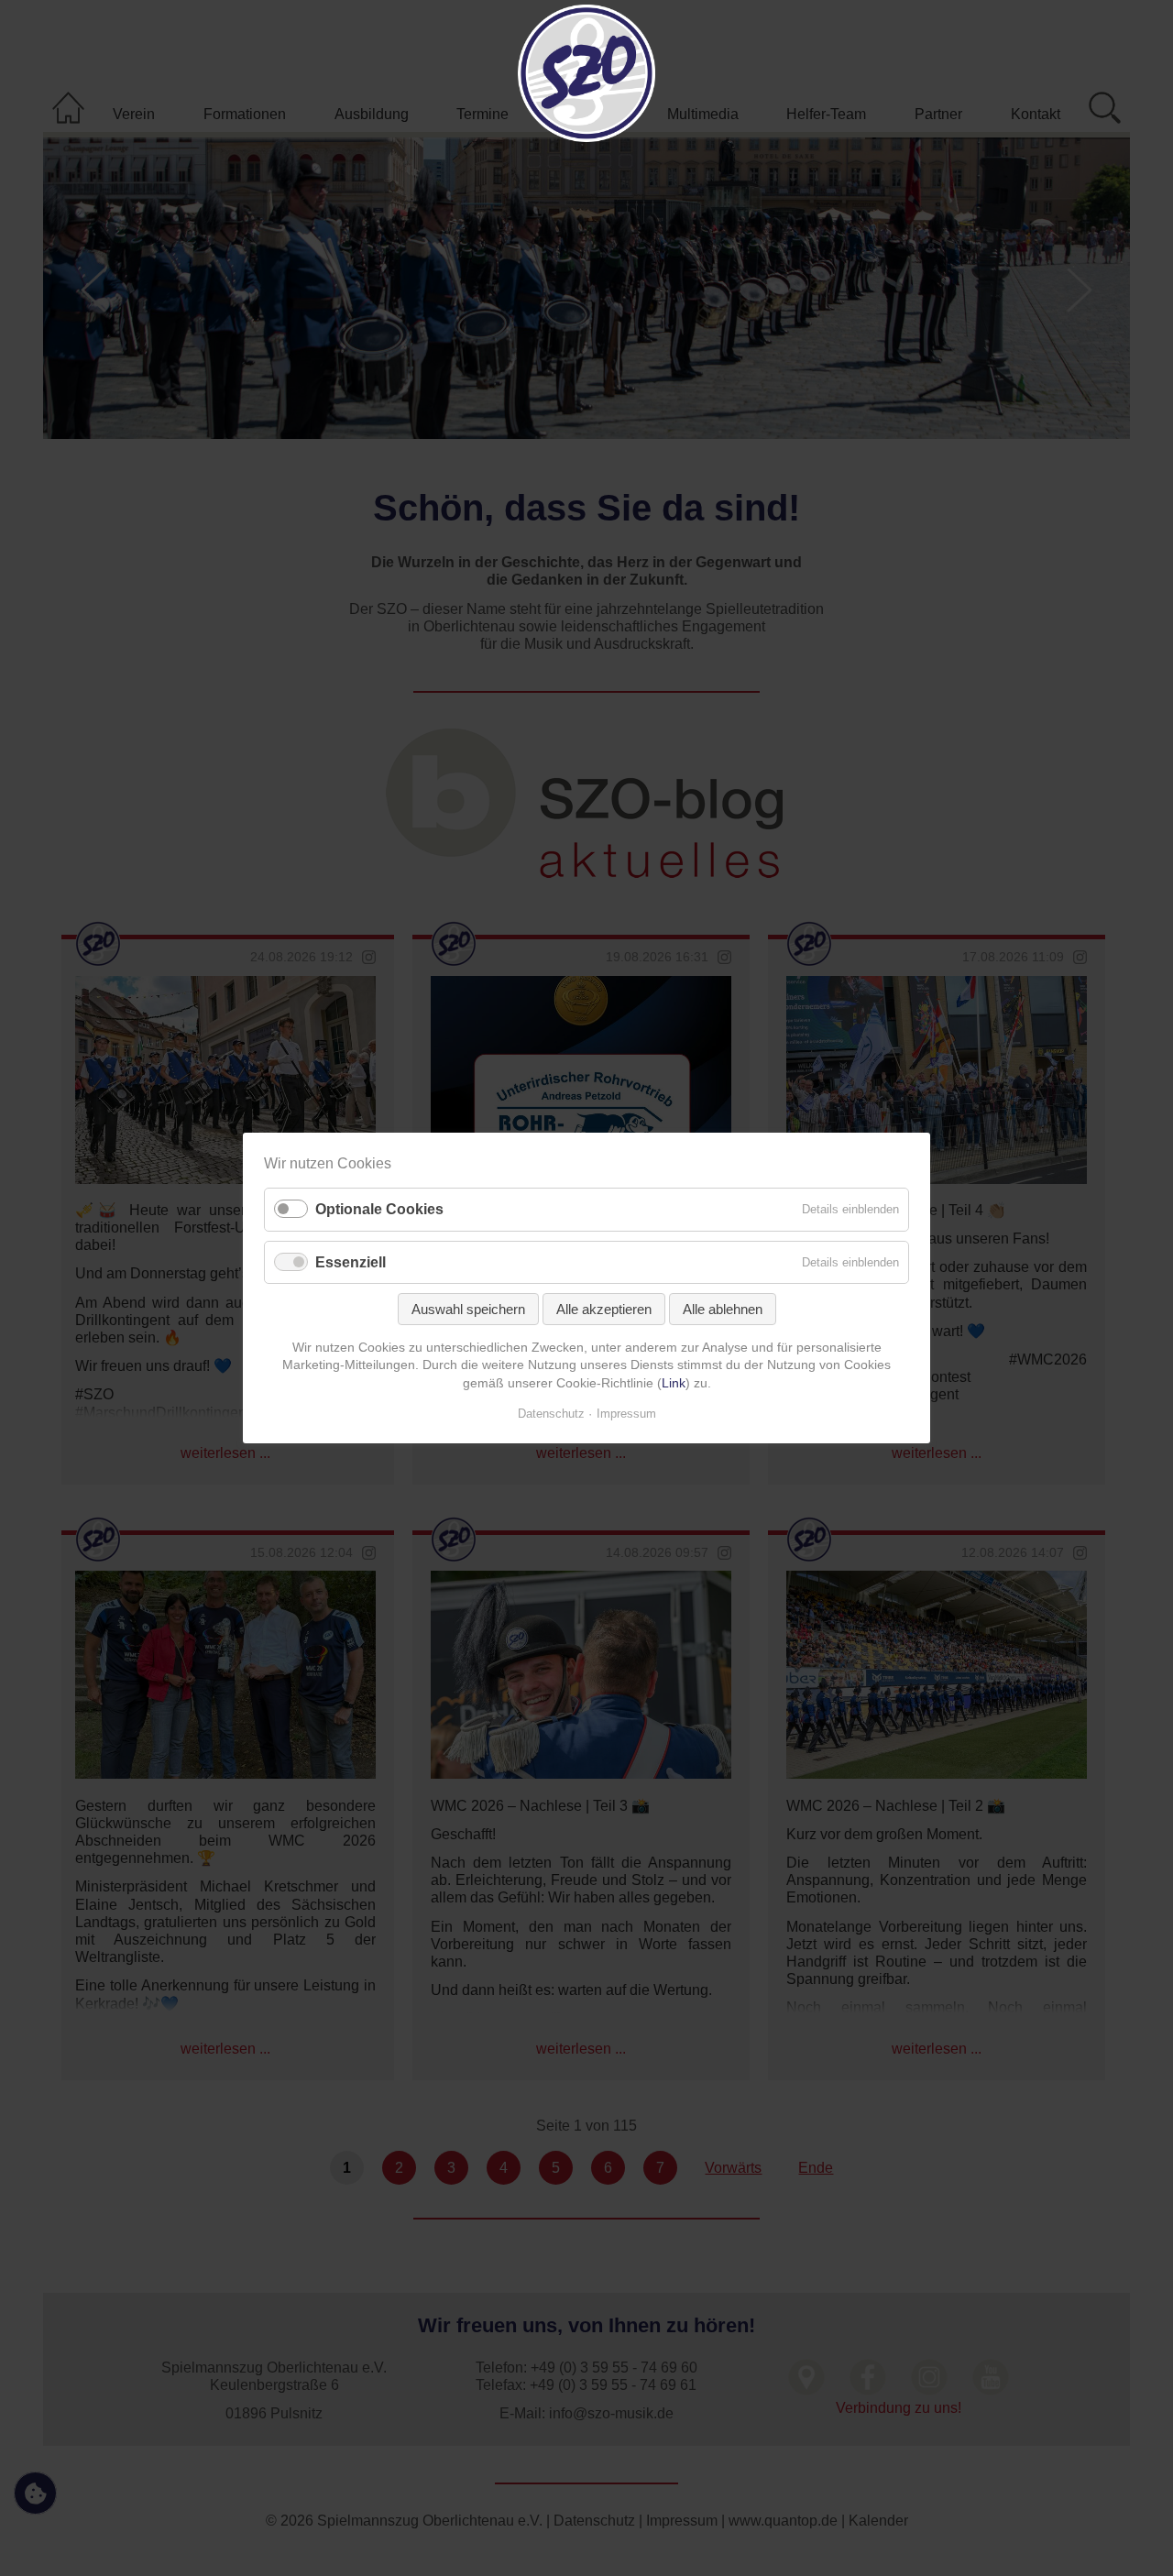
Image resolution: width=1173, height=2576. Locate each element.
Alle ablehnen (723, 1309)
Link (674, 1383)
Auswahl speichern (468, 1309)
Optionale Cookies (379, 1210)
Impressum (626, 1414)
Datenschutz (551, 1414)
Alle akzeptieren (604, 1309)
